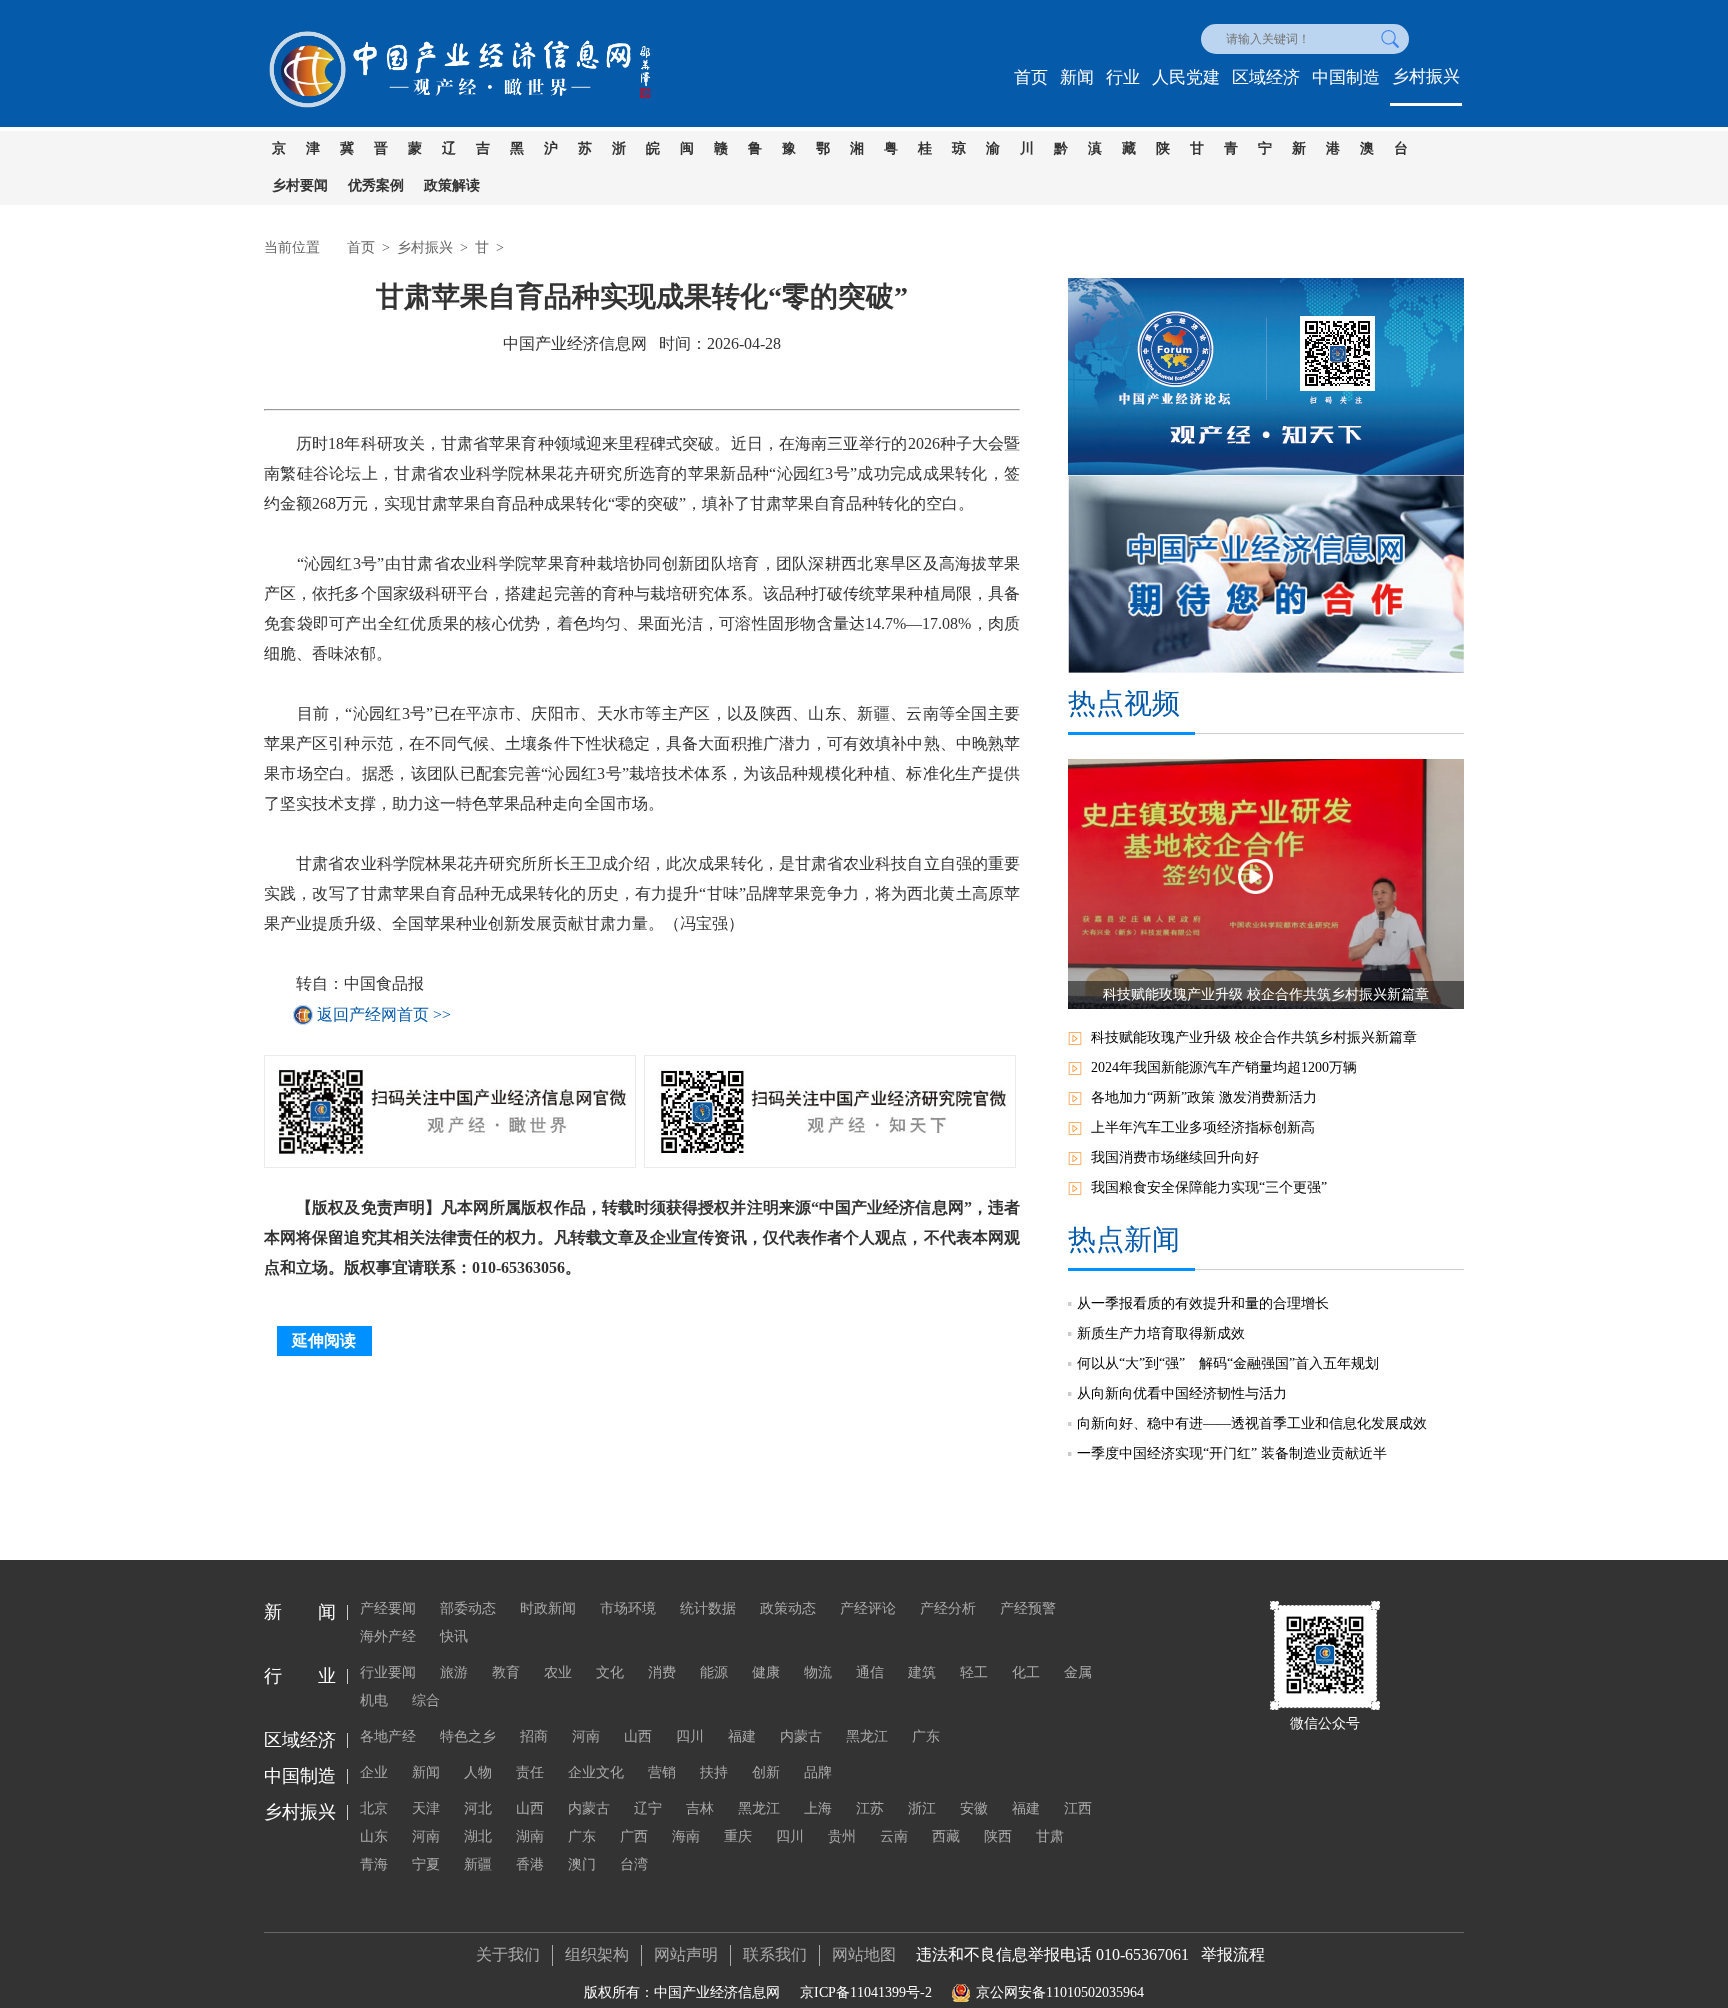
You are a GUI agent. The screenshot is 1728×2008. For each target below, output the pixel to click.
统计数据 (708, 1608)
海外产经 (388, 1636)
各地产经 (388, 1736)
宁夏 (426, 1864)
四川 (690, 1736)
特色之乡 (468, 1736)
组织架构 (597, 1954)
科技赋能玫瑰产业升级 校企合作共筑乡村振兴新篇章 (1254, 1037)
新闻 (1077, 77)
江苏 (870, 1808)
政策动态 (788, 1608)
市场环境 (628, 1608)
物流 (818, 1672)
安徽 (974, 1808)
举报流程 (1233, 1954)
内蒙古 (801, 1736)
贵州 (842, 1836)
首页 (1031, 77)
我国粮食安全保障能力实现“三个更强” (1209, 1187)
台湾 (634, 1864)
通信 (870, 1672)
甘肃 (1050, 1836)
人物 (478, 1772)
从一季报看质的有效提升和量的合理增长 (1203, 1303)
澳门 (582, 1864)
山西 (638, 1736)
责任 (530, 1772)
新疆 (478, 1864)
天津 (426, 1808)
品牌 (818, 1772)
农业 (558, 1672)
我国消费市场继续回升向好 (1175, 1157)
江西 (1078, 1808)
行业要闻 (388, 1672)
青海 (374, 1864)
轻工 (974, 1672)
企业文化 (596, 1772)
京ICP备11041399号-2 (866, 1992)
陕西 (998, 1836)
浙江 (922, 1808)
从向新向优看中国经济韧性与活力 (1182, 1393)
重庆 (738, 1836)
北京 (374, 1808)
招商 (534, 1736)
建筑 (922, 1672)
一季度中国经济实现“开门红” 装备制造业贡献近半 (1232, 1453)
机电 (374, 1700)
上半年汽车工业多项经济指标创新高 (1203, 1127)
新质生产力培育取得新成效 (1161, 1333)
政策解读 (452, 185)
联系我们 (775, 1954)
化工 (1026, 1672)
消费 (662, 1672)
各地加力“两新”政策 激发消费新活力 (1204, 1097)
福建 (742, 1736)
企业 (374, 1772)
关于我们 (508, 1954)
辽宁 (648, 1808)
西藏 (946, 1836)
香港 (530, 1864)
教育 (506, 1672)
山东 (374, 1836)
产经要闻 (388, 1608)
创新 (766, 1772)
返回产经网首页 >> (384, 1014)
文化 (610, 1672)
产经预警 (1028, 1608)
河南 (586, 1736)
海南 (686, 1836)
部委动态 (468, 1608)
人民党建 (1186, 77)
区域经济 (1266, 77)
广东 (926, 1736)
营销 (662, 1772)
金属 (1078, 1672)
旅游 (454, 1672)
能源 (714, 1672)
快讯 (454, 1636)
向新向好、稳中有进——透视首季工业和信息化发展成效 (1252, 1423)
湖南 (530, 1836)
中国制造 (1346, 77)
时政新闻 (548, 1608)
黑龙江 (867, 1736)
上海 (818, 1808)
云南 (894, 1836)
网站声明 (686, 1954)
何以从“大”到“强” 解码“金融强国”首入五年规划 (1228, 1363)
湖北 (478, 1836)
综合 (426, 1700)
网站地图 (864, 1954)
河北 (478, 1808)
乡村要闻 (300, 185)
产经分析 (948, 1608)
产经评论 (868, 1608)
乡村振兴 (1426, 76)
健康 (766, 1672)
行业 (1123, 77)
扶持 (714, 1772)
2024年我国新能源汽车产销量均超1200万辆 (1224, 1067)
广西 (634, 1836)
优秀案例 (376, 185)
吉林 (700, 1808)
